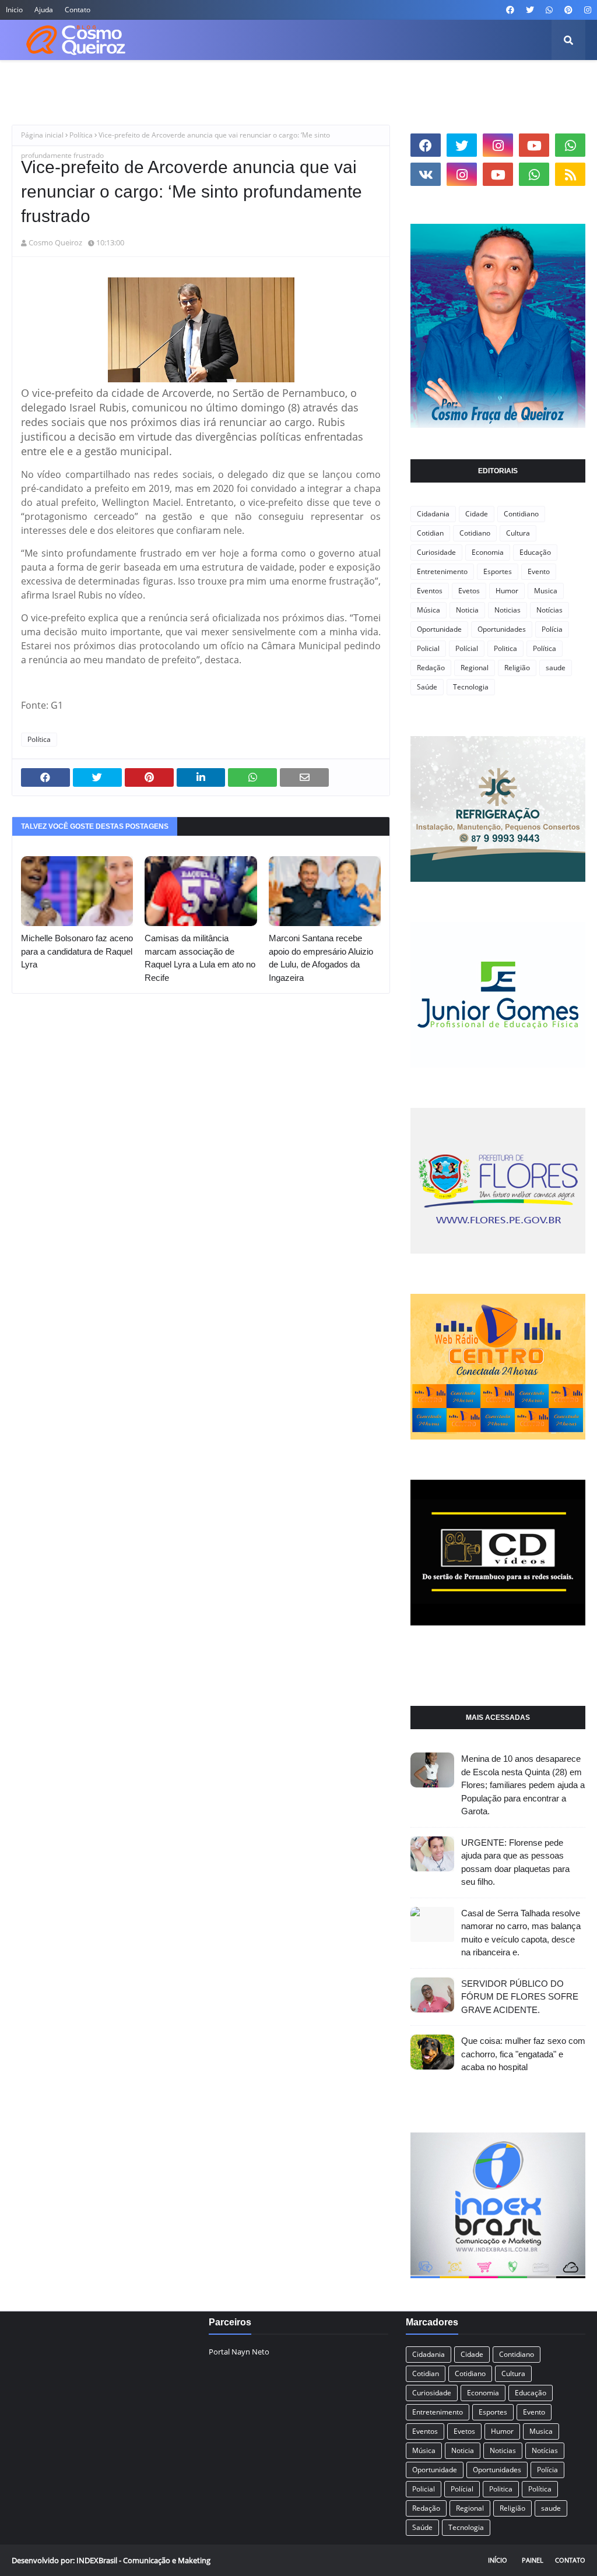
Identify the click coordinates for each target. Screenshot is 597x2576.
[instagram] (586, 10)
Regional (475, 668)
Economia (488, 552)
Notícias (549, 610)
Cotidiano (475, 533)
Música (429, 610)
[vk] (426, 174)
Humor (507, 591)
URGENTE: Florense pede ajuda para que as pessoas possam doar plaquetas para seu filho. (515, 1862)
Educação (535, 552)
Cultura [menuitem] (205, 81)
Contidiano (521, 514)
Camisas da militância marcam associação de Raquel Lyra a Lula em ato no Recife (200, 958)
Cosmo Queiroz (55, 242)
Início (498, 2560)
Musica (546, 591)
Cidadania (433, 514)
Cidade (477, 514)
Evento (539, 571)
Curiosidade (436, 552)
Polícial (467, 648)
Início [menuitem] (31, 81)
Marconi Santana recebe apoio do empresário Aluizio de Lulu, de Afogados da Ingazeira (321, 958)
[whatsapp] (549, 10)
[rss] (570, 174)
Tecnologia (471, 687)
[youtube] (534, 145)
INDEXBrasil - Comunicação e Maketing (143, 2560)
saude (556, 668)
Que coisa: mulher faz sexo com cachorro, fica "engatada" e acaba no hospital (523, 2054)
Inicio (14, 10)
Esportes (498, 571)
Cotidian (430, 533)
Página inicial (42, 135)
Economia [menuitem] (256, 81)
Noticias (508, 610)
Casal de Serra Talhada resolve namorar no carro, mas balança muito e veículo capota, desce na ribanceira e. (521, 1933)
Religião (517, 668)
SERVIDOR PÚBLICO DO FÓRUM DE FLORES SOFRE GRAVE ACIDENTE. (520, 1997)
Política (81, 135)
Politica (505, 648)
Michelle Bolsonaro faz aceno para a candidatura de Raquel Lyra (77, 951)
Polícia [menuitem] (407, 81)
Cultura (518, 533)
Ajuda (44, 10)
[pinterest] (568, 10)
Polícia (552, 629)
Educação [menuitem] (311, 81)
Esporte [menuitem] (362, 81)
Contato (78, 10)
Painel (533, 2560)
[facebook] (510, 10)
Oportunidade (439, 629)
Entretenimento (442, 571)
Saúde (427, 687)
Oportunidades (502, 629)
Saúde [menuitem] (495, 81)
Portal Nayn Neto (239, 2352)
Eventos (430, 591)
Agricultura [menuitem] (81, 81)
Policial (428, 648)
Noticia (467, 610)
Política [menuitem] (451, 81)
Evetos (469, 591)
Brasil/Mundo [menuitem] (147, 81)
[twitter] (530, 10)
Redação (431, 668)
